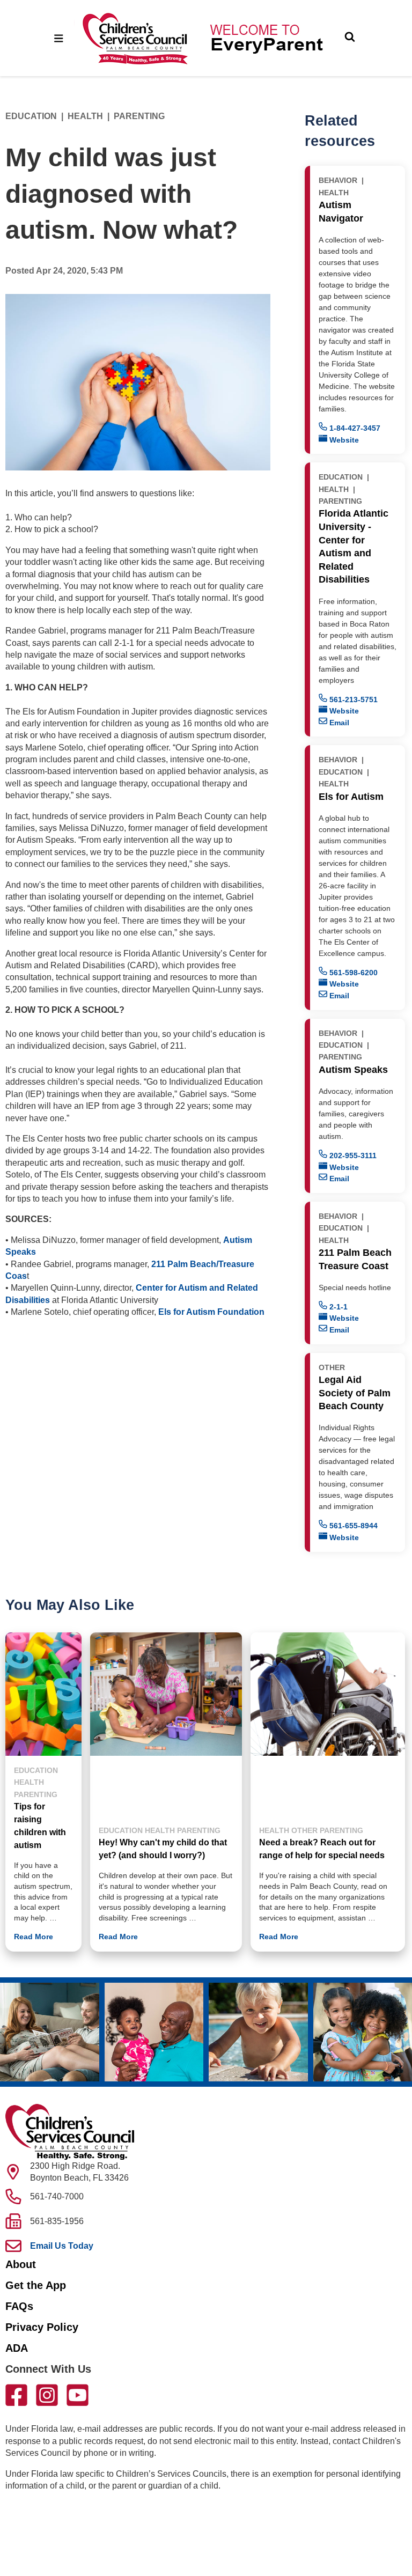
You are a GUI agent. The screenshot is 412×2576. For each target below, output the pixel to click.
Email (338, 723)
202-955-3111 (352, 1155)
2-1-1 (337, 1307)
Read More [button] (34, 1937)
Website (343, 440)
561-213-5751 (352, 700)
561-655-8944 (352, 1526)
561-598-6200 (352, 973)
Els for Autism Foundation (211, 1312)
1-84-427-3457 (354, 428)
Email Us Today (62, 2246)
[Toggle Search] (350, 38)
